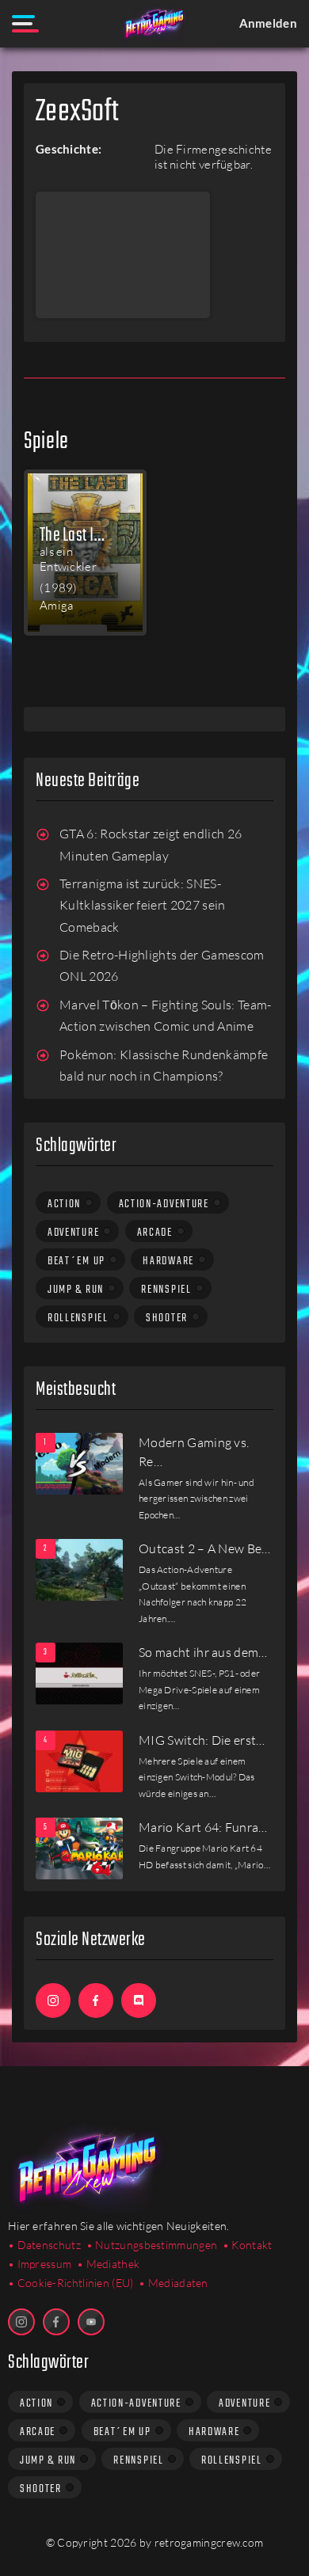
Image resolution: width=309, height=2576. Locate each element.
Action (64, 1204)
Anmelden (268, 23)
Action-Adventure (164, 1204)
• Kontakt (248, 2245)
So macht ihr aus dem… (203, 1652)
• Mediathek (108, 2264)
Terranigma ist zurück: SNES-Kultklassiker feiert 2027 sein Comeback (143, 905)
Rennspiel (166, 1290)
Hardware (168, 1261)
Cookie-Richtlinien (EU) (76, 2283)
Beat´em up (76, 1261)
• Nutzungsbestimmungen (152, 2245)
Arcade (155, 1233)
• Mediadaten (174, 2283)
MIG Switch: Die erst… (202, 1740)
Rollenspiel (78, 1318)
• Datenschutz (44, 2245)
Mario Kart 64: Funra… (203, 1827)
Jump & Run (76, 1290)
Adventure (73, 1233)
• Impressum (40, 2264)
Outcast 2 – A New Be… (205, 1548)
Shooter (167, 1318)
